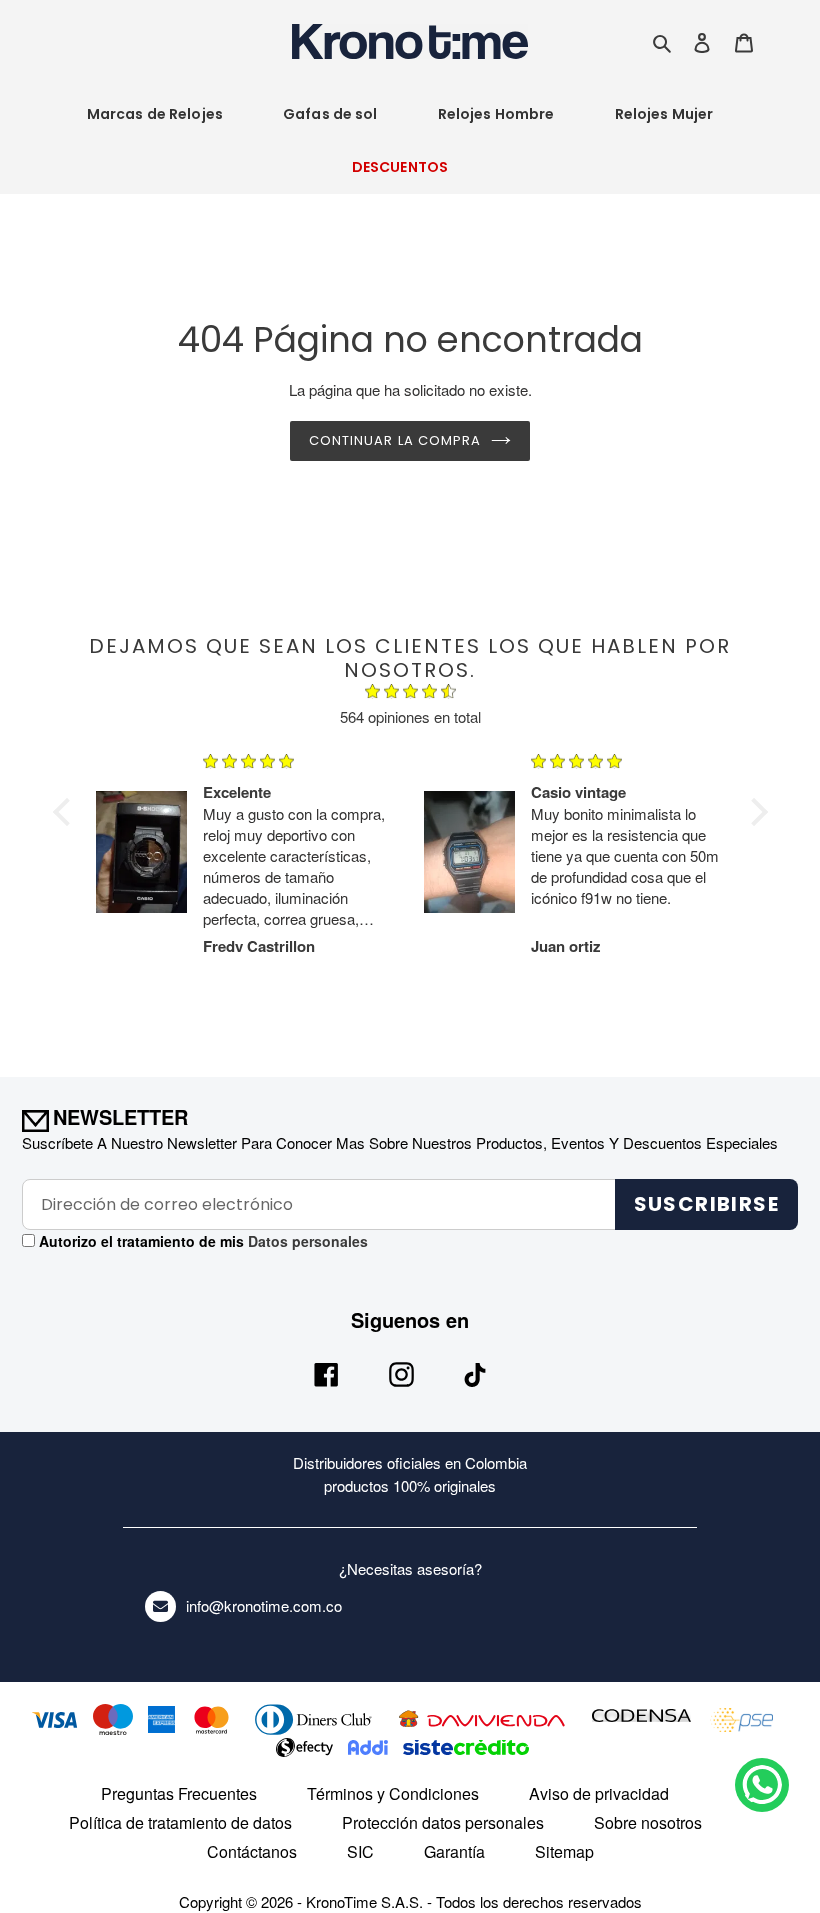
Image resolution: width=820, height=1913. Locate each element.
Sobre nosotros (648, 1822)
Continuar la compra (395, 440)
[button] (66, 812)
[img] (410, 694)
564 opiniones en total (410, 716)
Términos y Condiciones (393, 1793)
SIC (360, 1851)
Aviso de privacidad (599, 1793)
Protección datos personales (443, 1822)
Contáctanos (252, 1851)
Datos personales (306, 1241)
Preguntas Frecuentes (179, 1793)
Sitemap (564, 1851)
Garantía (454, 1851)
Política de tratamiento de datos (180, 1822)
